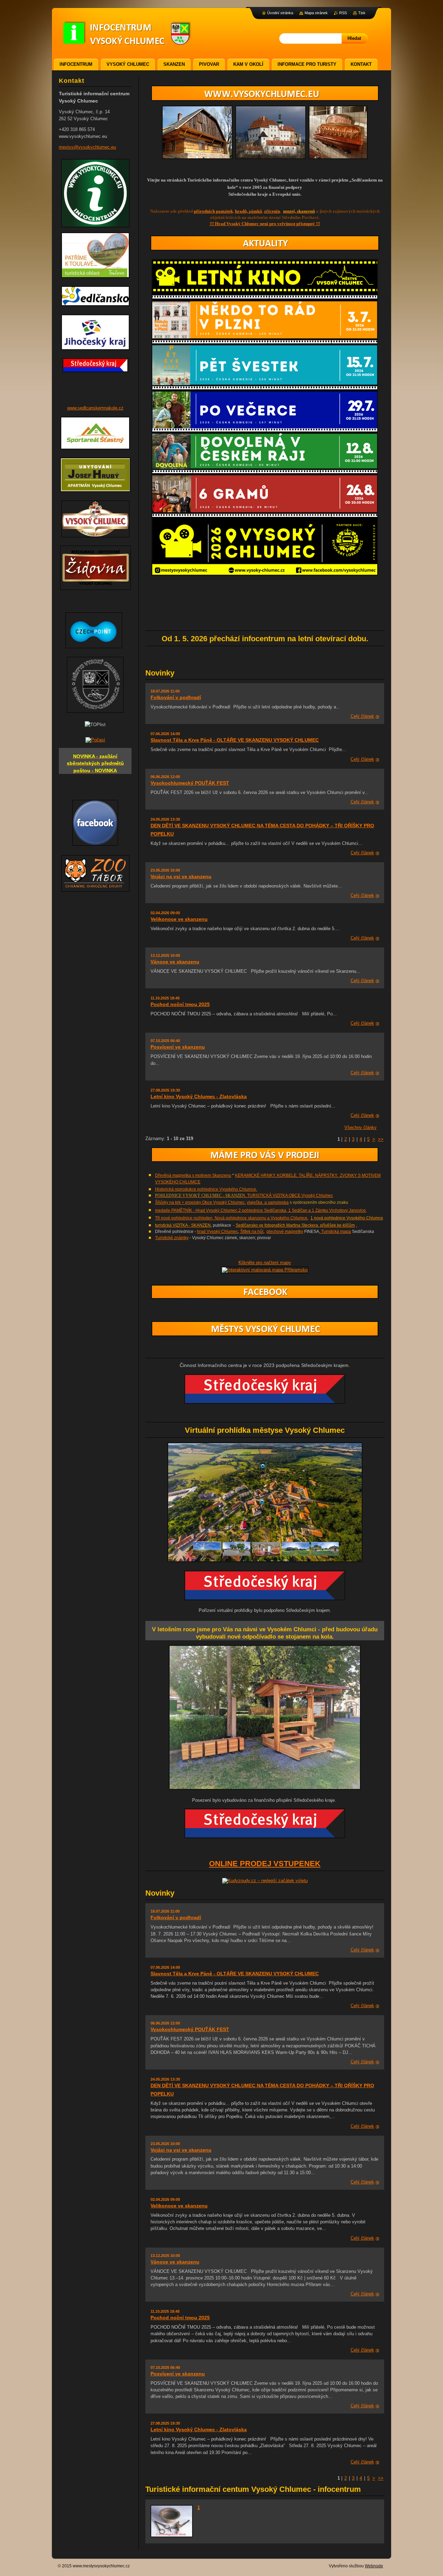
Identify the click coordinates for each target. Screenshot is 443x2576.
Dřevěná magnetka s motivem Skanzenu (193, 1175)
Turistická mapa (336, 1232)
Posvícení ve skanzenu (178, 1047)
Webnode (374, 2566)
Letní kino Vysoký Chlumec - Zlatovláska (199, 1096)
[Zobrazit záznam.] (172, 2536)
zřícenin (272, 211)
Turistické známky (172, 1238)
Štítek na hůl (252, 1232)
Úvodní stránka (280, 13)
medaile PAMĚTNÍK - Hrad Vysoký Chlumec (196, 1210)
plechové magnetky (285, 1232)
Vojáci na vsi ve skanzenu (181, 876)
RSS (343, 13)
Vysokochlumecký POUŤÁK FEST (190, 783)
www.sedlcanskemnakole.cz (95, 408)
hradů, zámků (248, 211)
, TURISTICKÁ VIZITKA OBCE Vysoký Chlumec (289, 1196)
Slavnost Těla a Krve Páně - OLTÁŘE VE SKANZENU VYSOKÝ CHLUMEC (235, 740)
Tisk (362, 13)
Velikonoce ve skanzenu (179, 919)
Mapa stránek (316, 13)
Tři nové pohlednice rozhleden (184, 1218)
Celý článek (362, 716)
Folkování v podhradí (176, 697)
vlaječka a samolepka (268, 1202)
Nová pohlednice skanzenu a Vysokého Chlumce (260, 1218)
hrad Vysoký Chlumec (218, 1232)
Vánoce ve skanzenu (175, 962)
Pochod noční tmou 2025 (180, 1004)
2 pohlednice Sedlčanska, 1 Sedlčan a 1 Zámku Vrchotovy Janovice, (302, 1210)
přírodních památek (213, 211)
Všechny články (360, 1127)
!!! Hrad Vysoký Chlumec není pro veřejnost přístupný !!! (265, 224)
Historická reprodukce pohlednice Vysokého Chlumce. (206, 1189)
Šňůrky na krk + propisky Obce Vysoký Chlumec (200, 1202)
